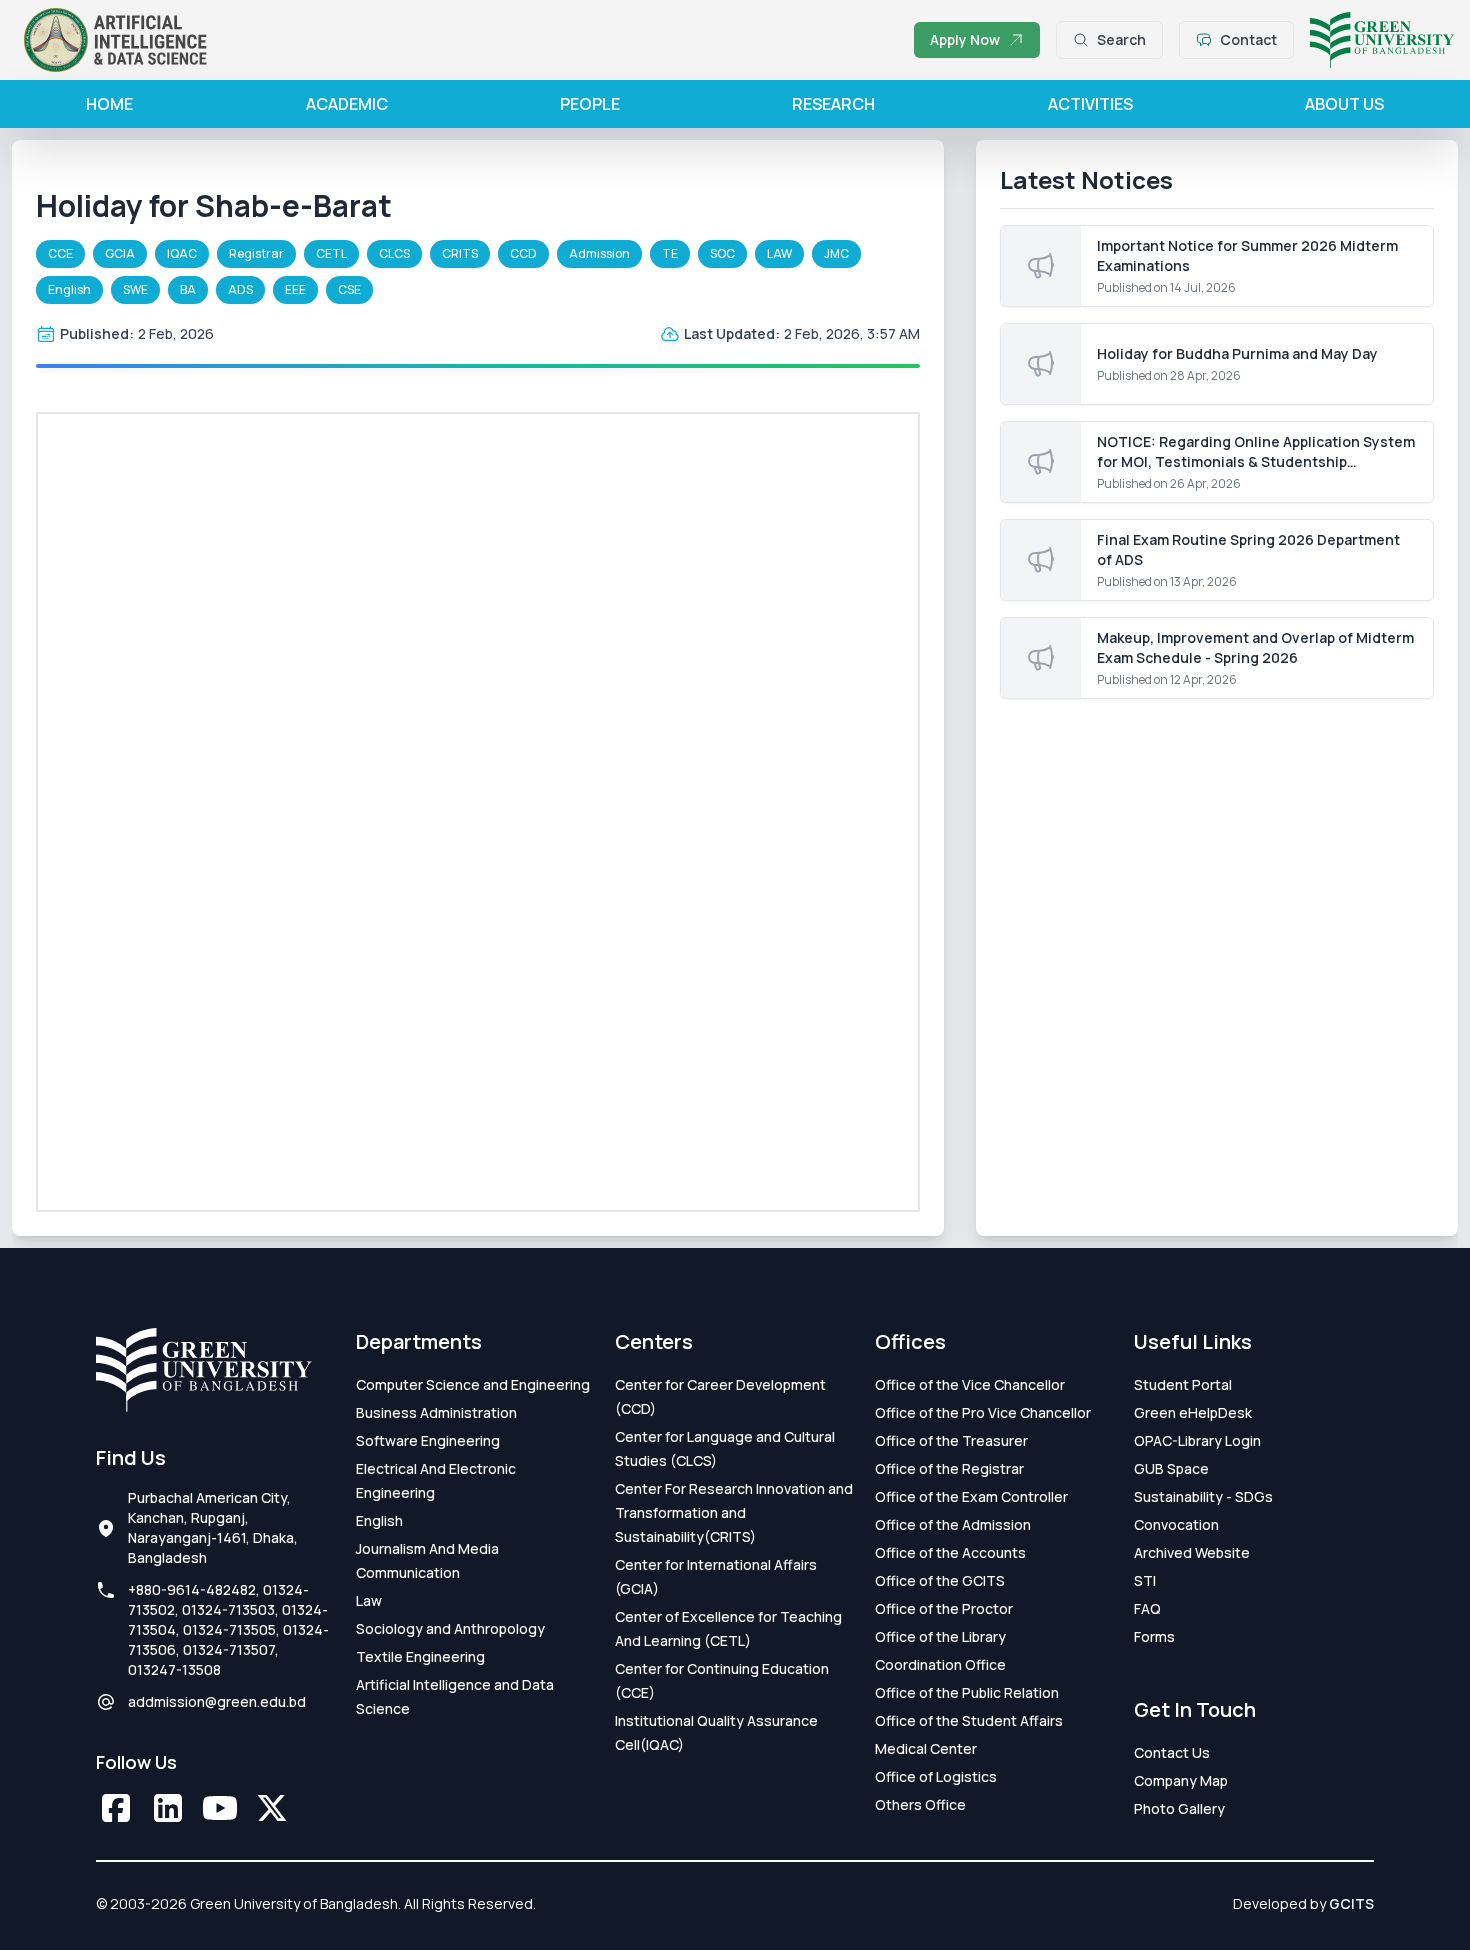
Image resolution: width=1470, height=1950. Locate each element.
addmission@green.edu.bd (217, 1701)
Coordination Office (940, 1664)
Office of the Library (940, 1636)
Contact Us (1172, 1752)
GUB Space (1171, 1468)
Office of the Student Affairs (969, 1720)
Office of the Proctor (944, 1608)
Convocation (1176, 1524)
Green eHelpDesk (1193, 1412)
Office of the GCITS (940, 1580)
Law (369, 1600)
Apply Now (965, 39)
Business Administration (436, 1412)
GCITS (1351, 1903)
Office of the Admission (953, 1524)
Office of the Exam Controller (971, 1496)
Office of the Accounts (950, 1552)
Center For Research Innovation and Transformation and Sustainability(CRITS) (734, 1512)
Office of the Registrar (949, 1468)
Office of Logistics (936, 1776)
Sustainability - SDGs (1203, 1496)
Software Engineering (428, 1440)
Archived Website (1192, 1552)
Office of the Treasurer (951, 1440)
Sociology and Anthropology (450, 1628)
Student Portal (1183, 1384)
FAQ (1147, 1608)
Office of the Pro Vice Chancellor (983, 1412)
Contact (1248, 39)
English (379, 1520)
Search (1121, 39)
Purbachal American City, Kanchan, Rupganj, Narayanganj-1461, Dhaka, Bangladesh (213, 1527)
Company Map (1181, 1780)
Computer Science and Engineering (473, 1384)
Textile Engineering (420, 1656)
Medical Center (926, 1748)
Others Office (920, 1804)
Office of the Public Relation (967, 1692)
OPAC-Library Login (1197, 1440)
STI (1145, 1580)
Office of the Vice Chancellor (970, 1384)
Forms (1154, 1636)
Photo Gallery (1179, 1808)
